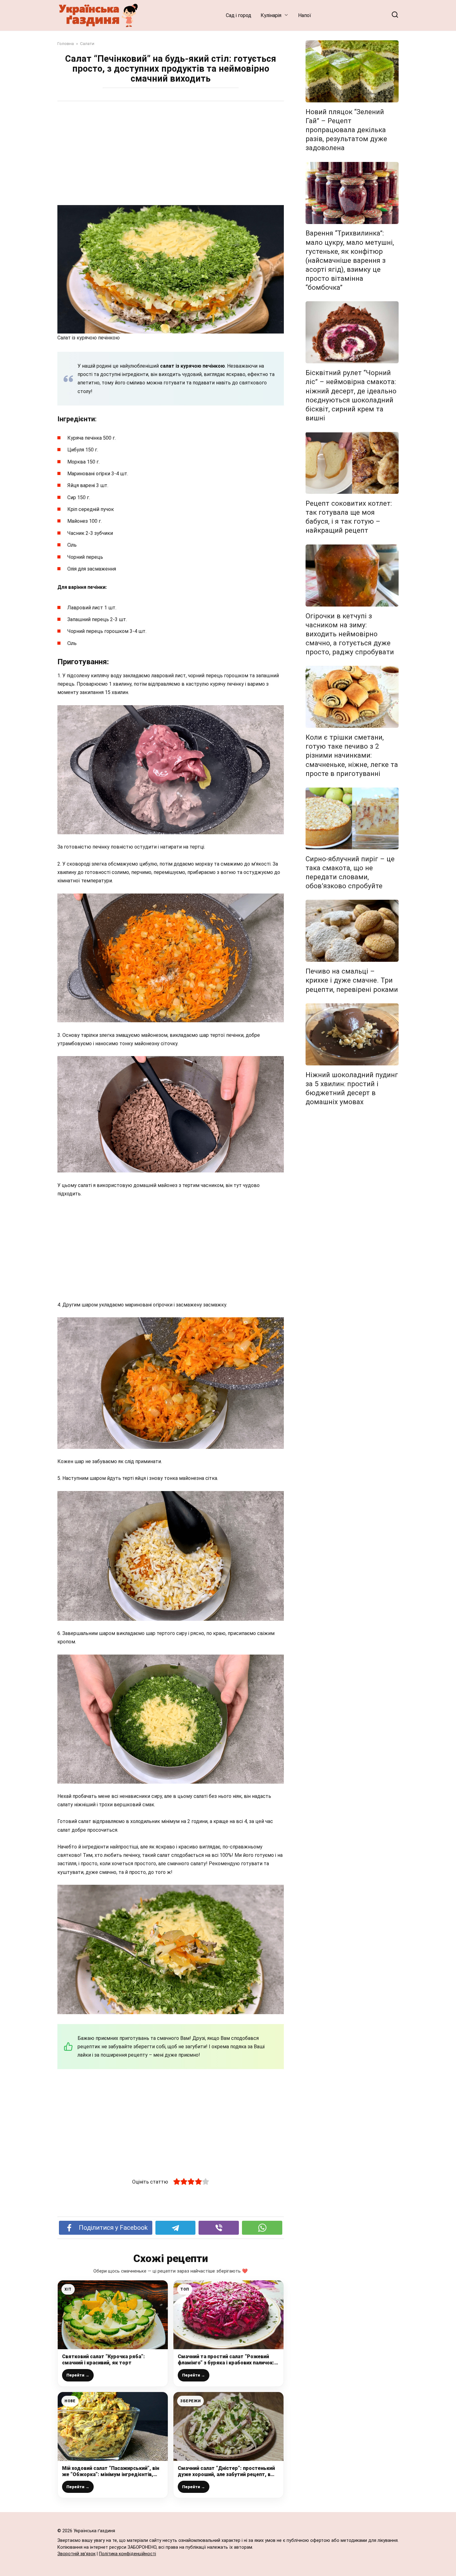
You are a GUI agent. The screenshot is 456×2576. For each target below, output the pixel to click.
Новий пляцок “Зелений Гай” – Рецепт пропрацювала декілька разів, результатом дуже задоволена (346, 130)
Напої (305, 15)
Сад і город (239, 15)
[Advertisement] (171, 154)
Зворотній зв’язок (76, 2554)
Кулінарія (271, 15)
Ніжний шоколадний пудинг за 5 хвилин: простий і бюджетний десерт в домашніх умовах (352, 1088)
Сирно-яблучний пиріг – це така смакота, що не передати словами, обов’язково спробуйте (350, 872)
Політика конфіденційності (127, 2554)
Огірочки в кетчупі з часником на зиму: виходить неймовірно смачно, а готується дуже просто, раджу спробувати (350, 634)
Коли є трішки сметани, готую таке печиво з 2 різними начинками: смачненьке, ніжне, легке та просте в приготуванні (352, 755)
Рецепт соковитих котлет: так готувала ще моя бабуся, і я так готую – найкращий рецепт (349, 517)
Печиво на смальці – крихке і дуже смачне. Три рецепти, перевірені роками (352, 980)
